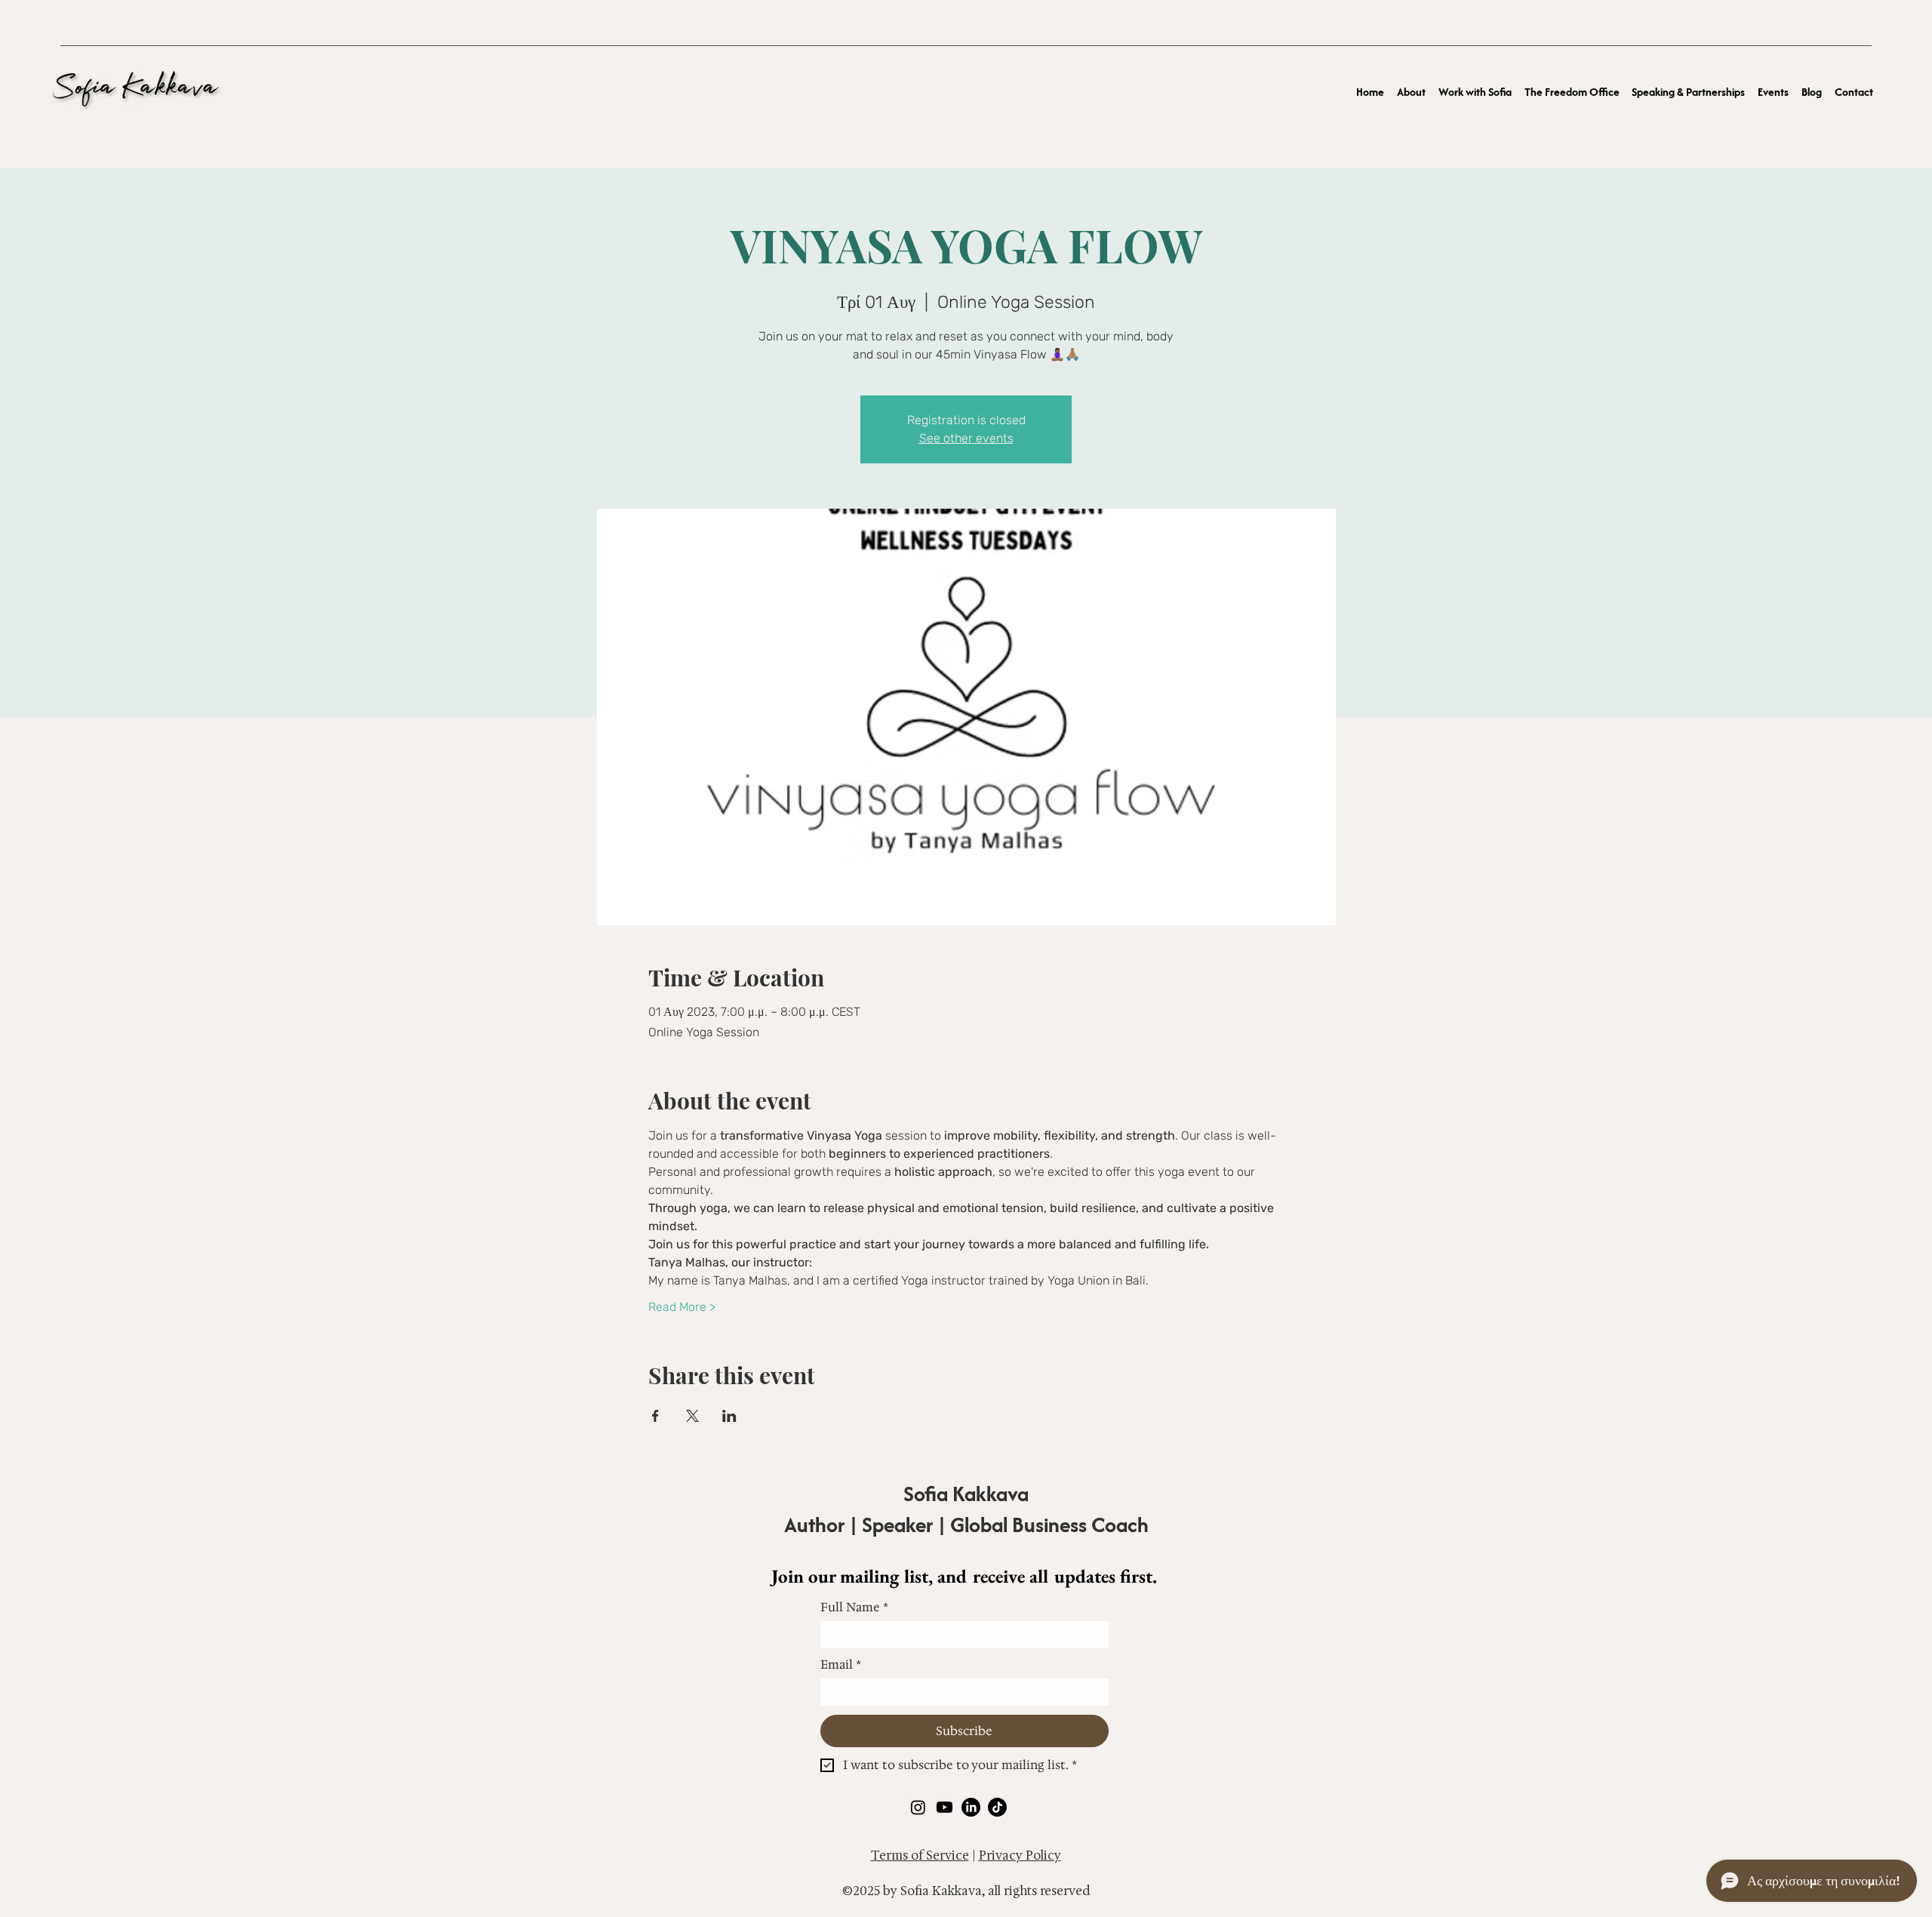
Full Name (854, 1608)
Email (841, 1665)
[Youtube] (944, 1807)
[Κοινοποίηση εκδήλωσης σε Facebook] (655, 1416)
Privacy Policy (1020, 1855)
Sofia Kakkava (966, 1494)
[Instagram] (918, 1807)
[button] (1475, 91)
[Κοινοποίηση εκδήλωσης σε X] (692, 1416)
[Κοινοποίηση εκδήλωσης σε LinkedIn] (729, 1416)
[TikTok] (997, 1807)
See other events (966, 438)
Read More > (682, 1307)
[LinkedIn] (971, 1807)
